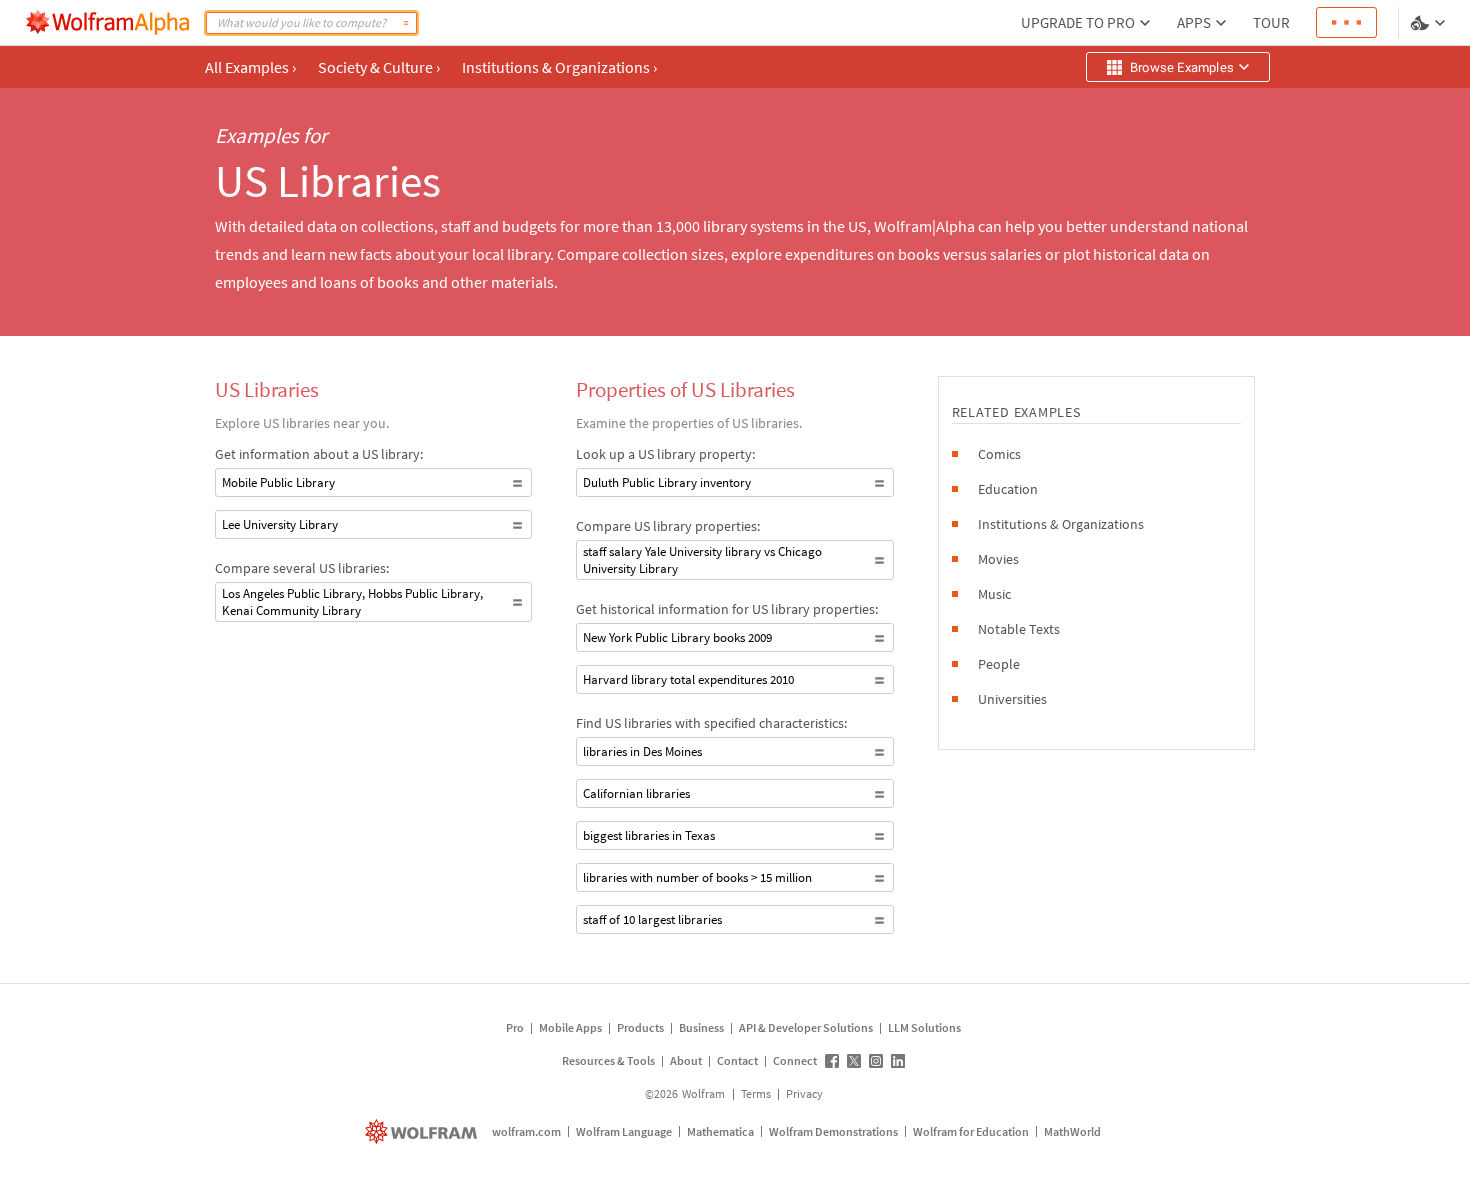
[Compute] (406, 23)
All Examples (250, 67)
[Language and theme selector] (1430, 23)
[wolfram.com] (423, 1131)
